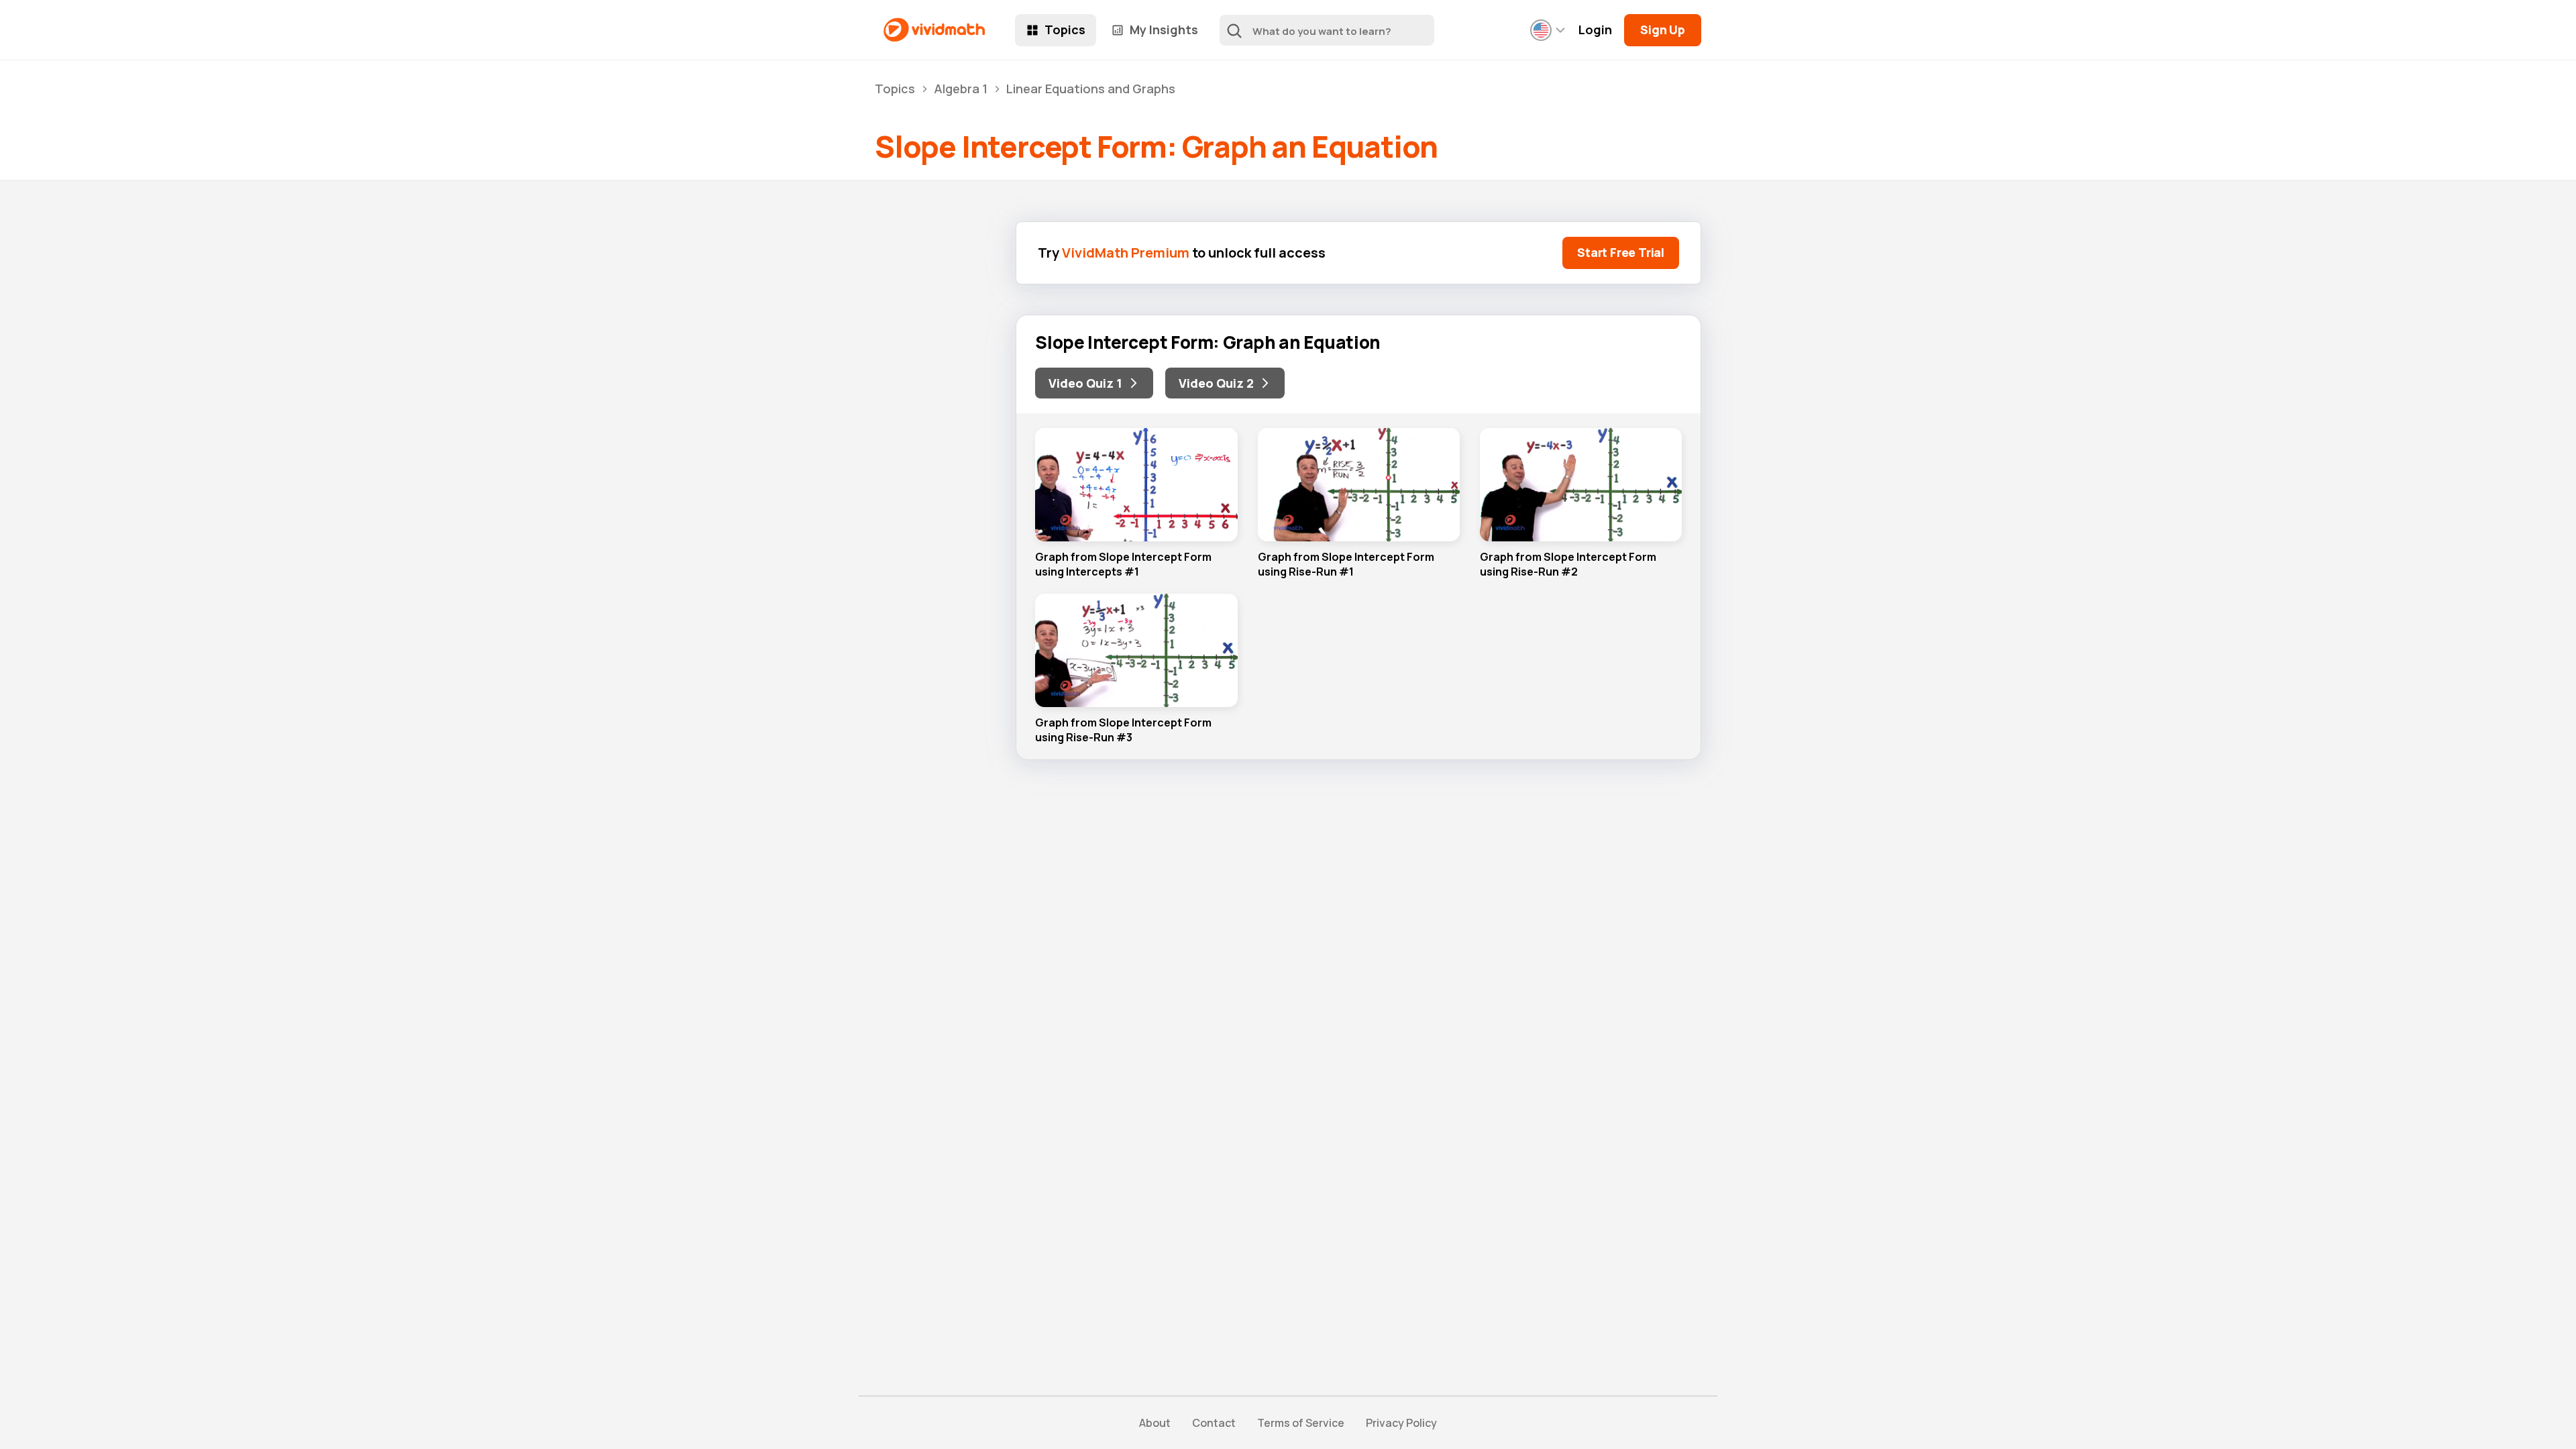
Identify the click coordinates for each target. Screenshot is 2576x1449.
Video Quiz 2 (1216, 383)
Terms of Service (1301, 1423)
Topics (1065, 30)
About (1155, 1423)
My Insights (1164, 30)
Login (1595, 30)
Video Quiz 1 (1085, 383)
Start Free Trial (1621, 252)
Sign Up (1663, 30)
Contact (1214, 1423)
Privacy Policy (1401, 1423)
